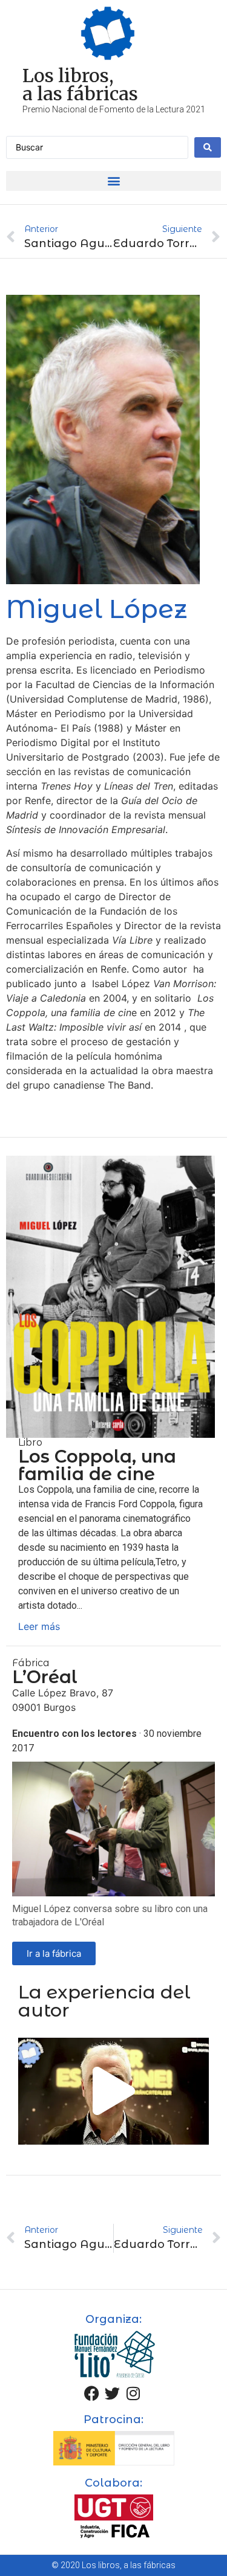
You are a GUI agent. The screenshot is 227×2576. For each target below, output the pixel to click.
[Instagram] (133, 2393)
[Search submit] (208, 147)
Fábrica (31, 1663)
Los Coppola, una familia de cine (97, 1465)
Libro (30, 1442)
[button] (113, 181)
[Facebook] (92, 2393)
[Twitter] (113, 2393)
